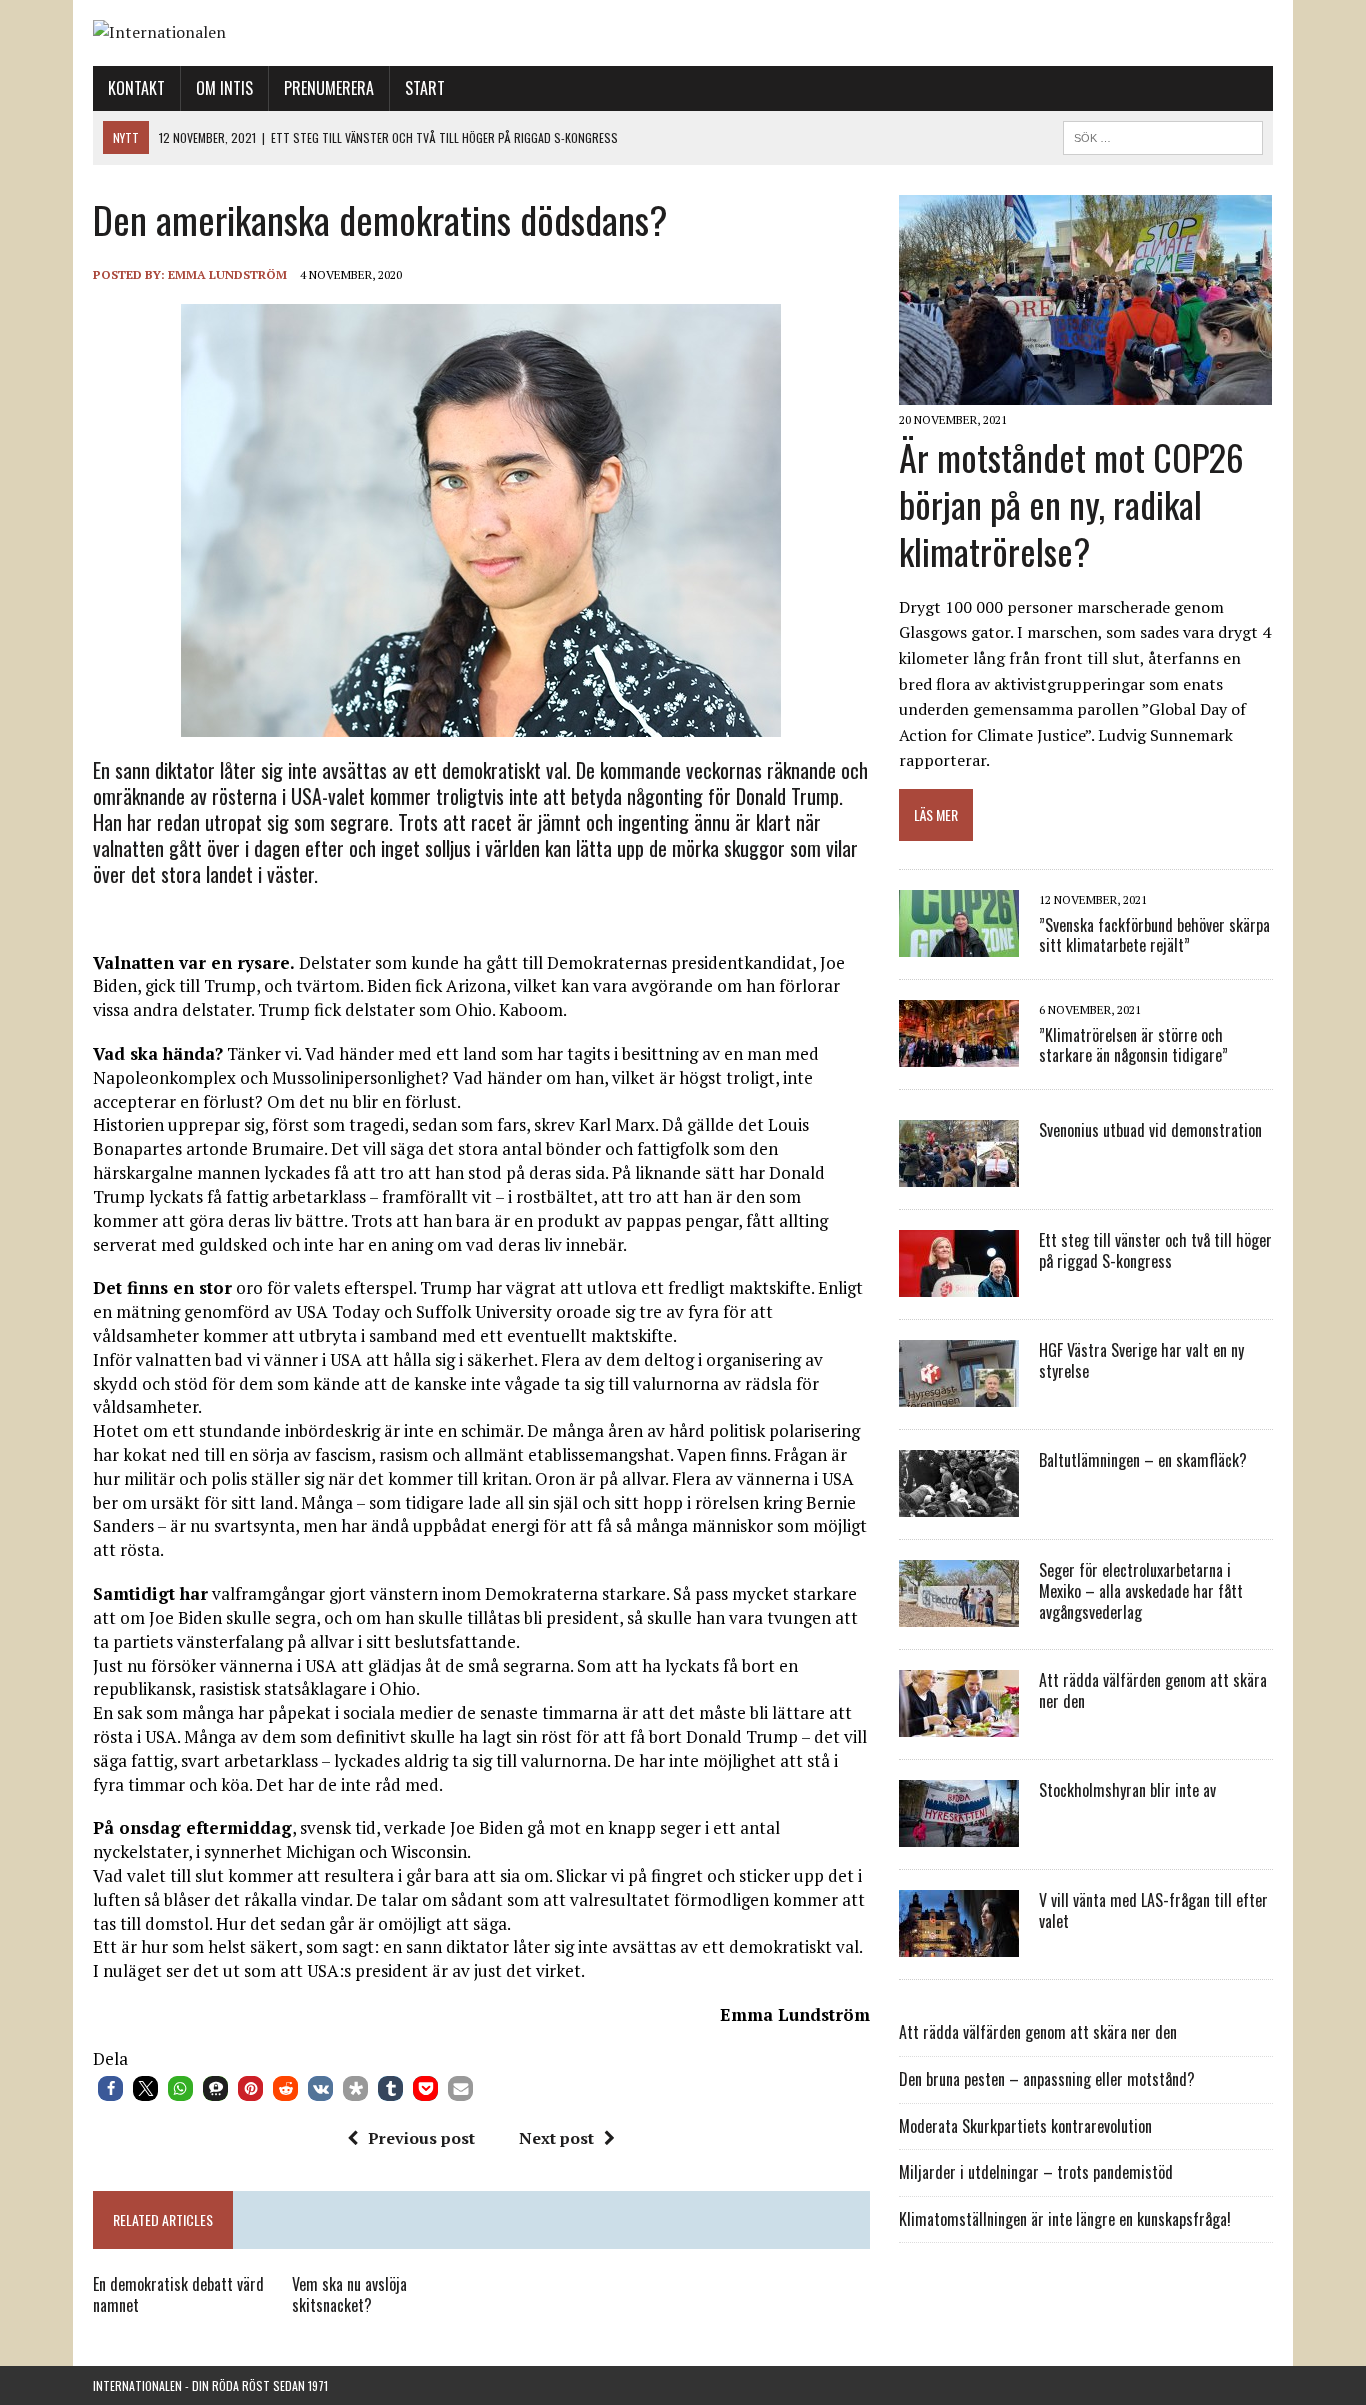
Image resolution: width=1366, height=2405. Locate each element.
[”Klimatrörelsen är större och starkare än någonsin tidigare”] (959, 1054)
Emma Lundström (227, 274)
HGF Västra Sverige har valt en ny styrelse (1141, 1360)
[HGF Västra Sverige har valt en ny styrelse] (959, 1394)
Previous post (421, 2138)
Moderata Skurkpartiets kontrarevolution (1025, 2126)
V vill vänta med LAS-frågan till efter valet (1153, 1910)
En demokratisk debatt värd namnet (178, 2294)
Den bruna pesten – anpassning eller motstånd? (1047, 2079)
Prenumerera (329, 88)
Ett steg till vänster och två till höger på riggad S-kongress (1155, 1250)
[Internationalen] (683, 33)
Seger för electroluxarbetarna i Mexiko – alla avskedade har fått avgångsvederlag (1141, 1591)
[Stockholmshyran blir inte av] (959, 1834)
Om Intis (224, 88)
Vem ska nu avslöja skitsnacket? (349, 2294)
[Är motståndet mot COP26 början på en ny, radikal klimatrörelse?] (1085, 392)
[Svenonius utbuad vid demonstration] (959, 1174)
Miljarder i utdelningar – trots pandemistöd (1036, 2172)
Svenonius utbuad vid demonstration (1150, 1130)
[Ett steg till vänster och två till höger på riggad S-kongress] (959, 1284)
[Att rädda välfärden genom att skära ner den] (959, 1724)
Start (425, 88)
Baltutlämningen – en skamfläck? (1143, 1460)
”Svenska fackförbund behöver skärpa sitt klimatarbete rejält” (1154, 935)
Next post (556, 2138)
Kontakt (136, 88)
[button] (110, 2088)
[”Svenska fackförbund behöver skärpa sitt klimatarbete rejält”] (959, 944)
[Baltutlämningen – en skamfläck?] (959, 1504)
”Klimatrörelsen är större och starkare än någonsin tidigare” (1133, 1045)
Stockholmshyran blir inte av (1127, 1790)
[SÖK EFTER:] (1163, 135)
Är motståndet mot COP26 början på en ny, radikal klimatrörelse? (1071, 503)
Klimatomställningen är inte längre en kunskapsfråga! (1065, 2219)
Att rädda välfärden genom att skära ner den (1153, 1690)
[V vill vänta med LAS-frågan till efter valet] (959, 1944)
